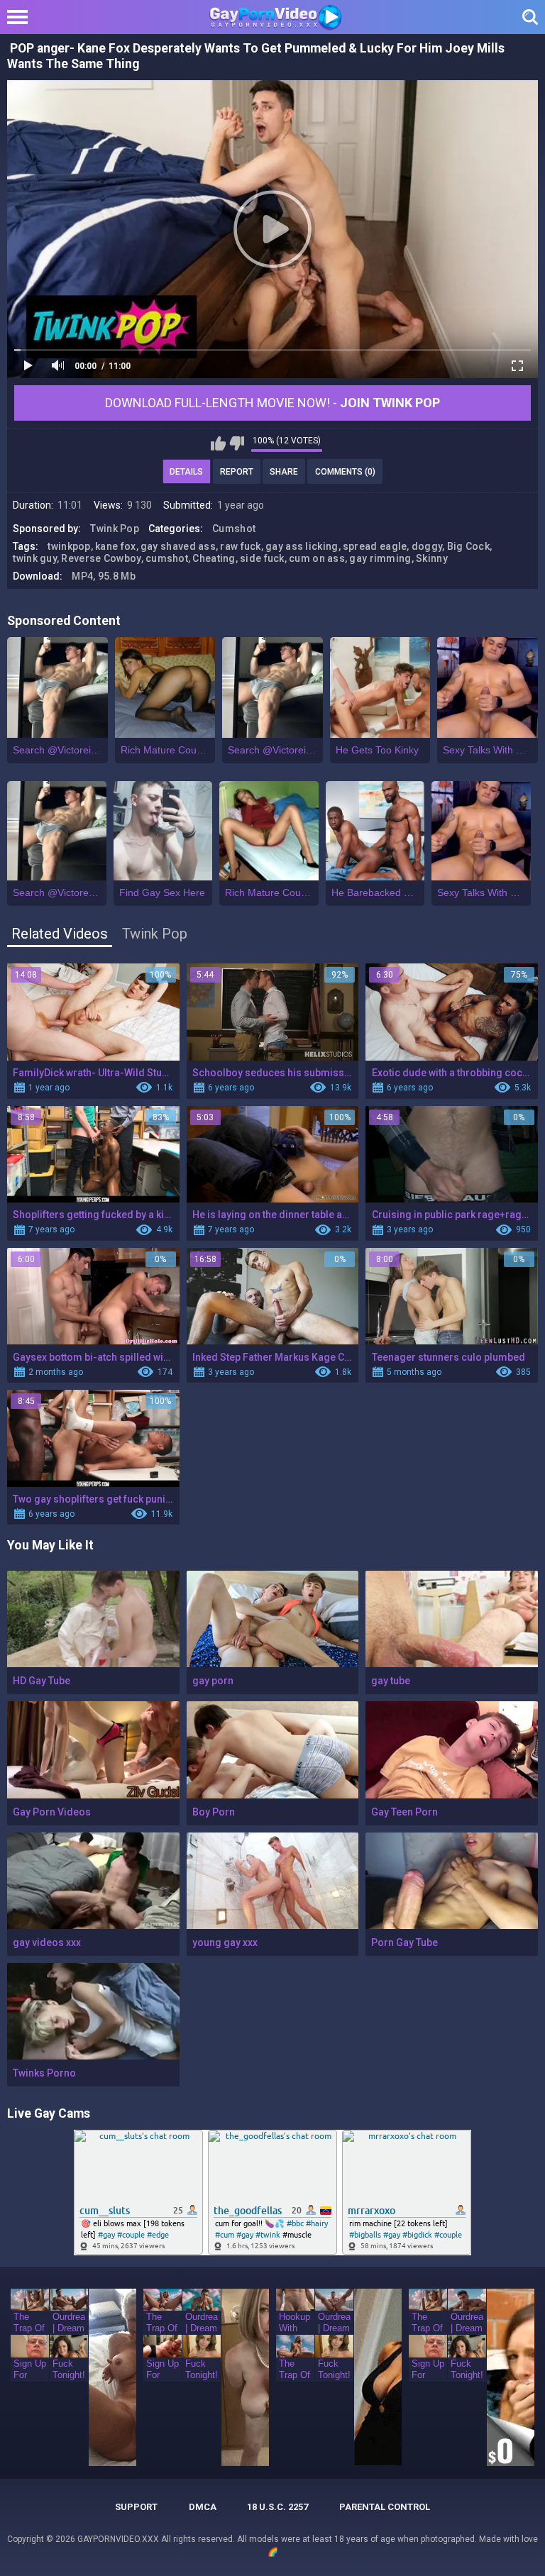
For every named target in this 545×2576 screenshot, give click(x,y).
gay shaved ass (178, 546)
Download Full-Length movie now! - (272, 403)
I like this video (218, 443)
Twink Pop (115, 529)
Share (284, 472)
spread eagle (375, 546)
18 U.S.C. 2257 (277, 2507)
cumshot (167, 558)
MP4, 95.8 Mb (104, 576)
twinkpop (69, 546)
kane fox (115, 546)
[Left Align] (21, 17)
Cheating (214, 558)
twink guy (35, 558)
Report (237, 472)
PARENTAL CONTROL (385, 2507)
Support (136, 2507)
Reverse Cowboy (101, 558)
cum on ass (317, 558)
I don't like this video (237, 443)
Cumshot (234, 529)
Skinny (432, 558)
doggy (427, 546)
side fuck (262, 558)
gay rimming (380, 558)
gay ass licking (302, 546)
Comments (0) (345, 472)
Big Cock (468, 546)
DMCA (203, 2507)
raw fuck (240, 546)
